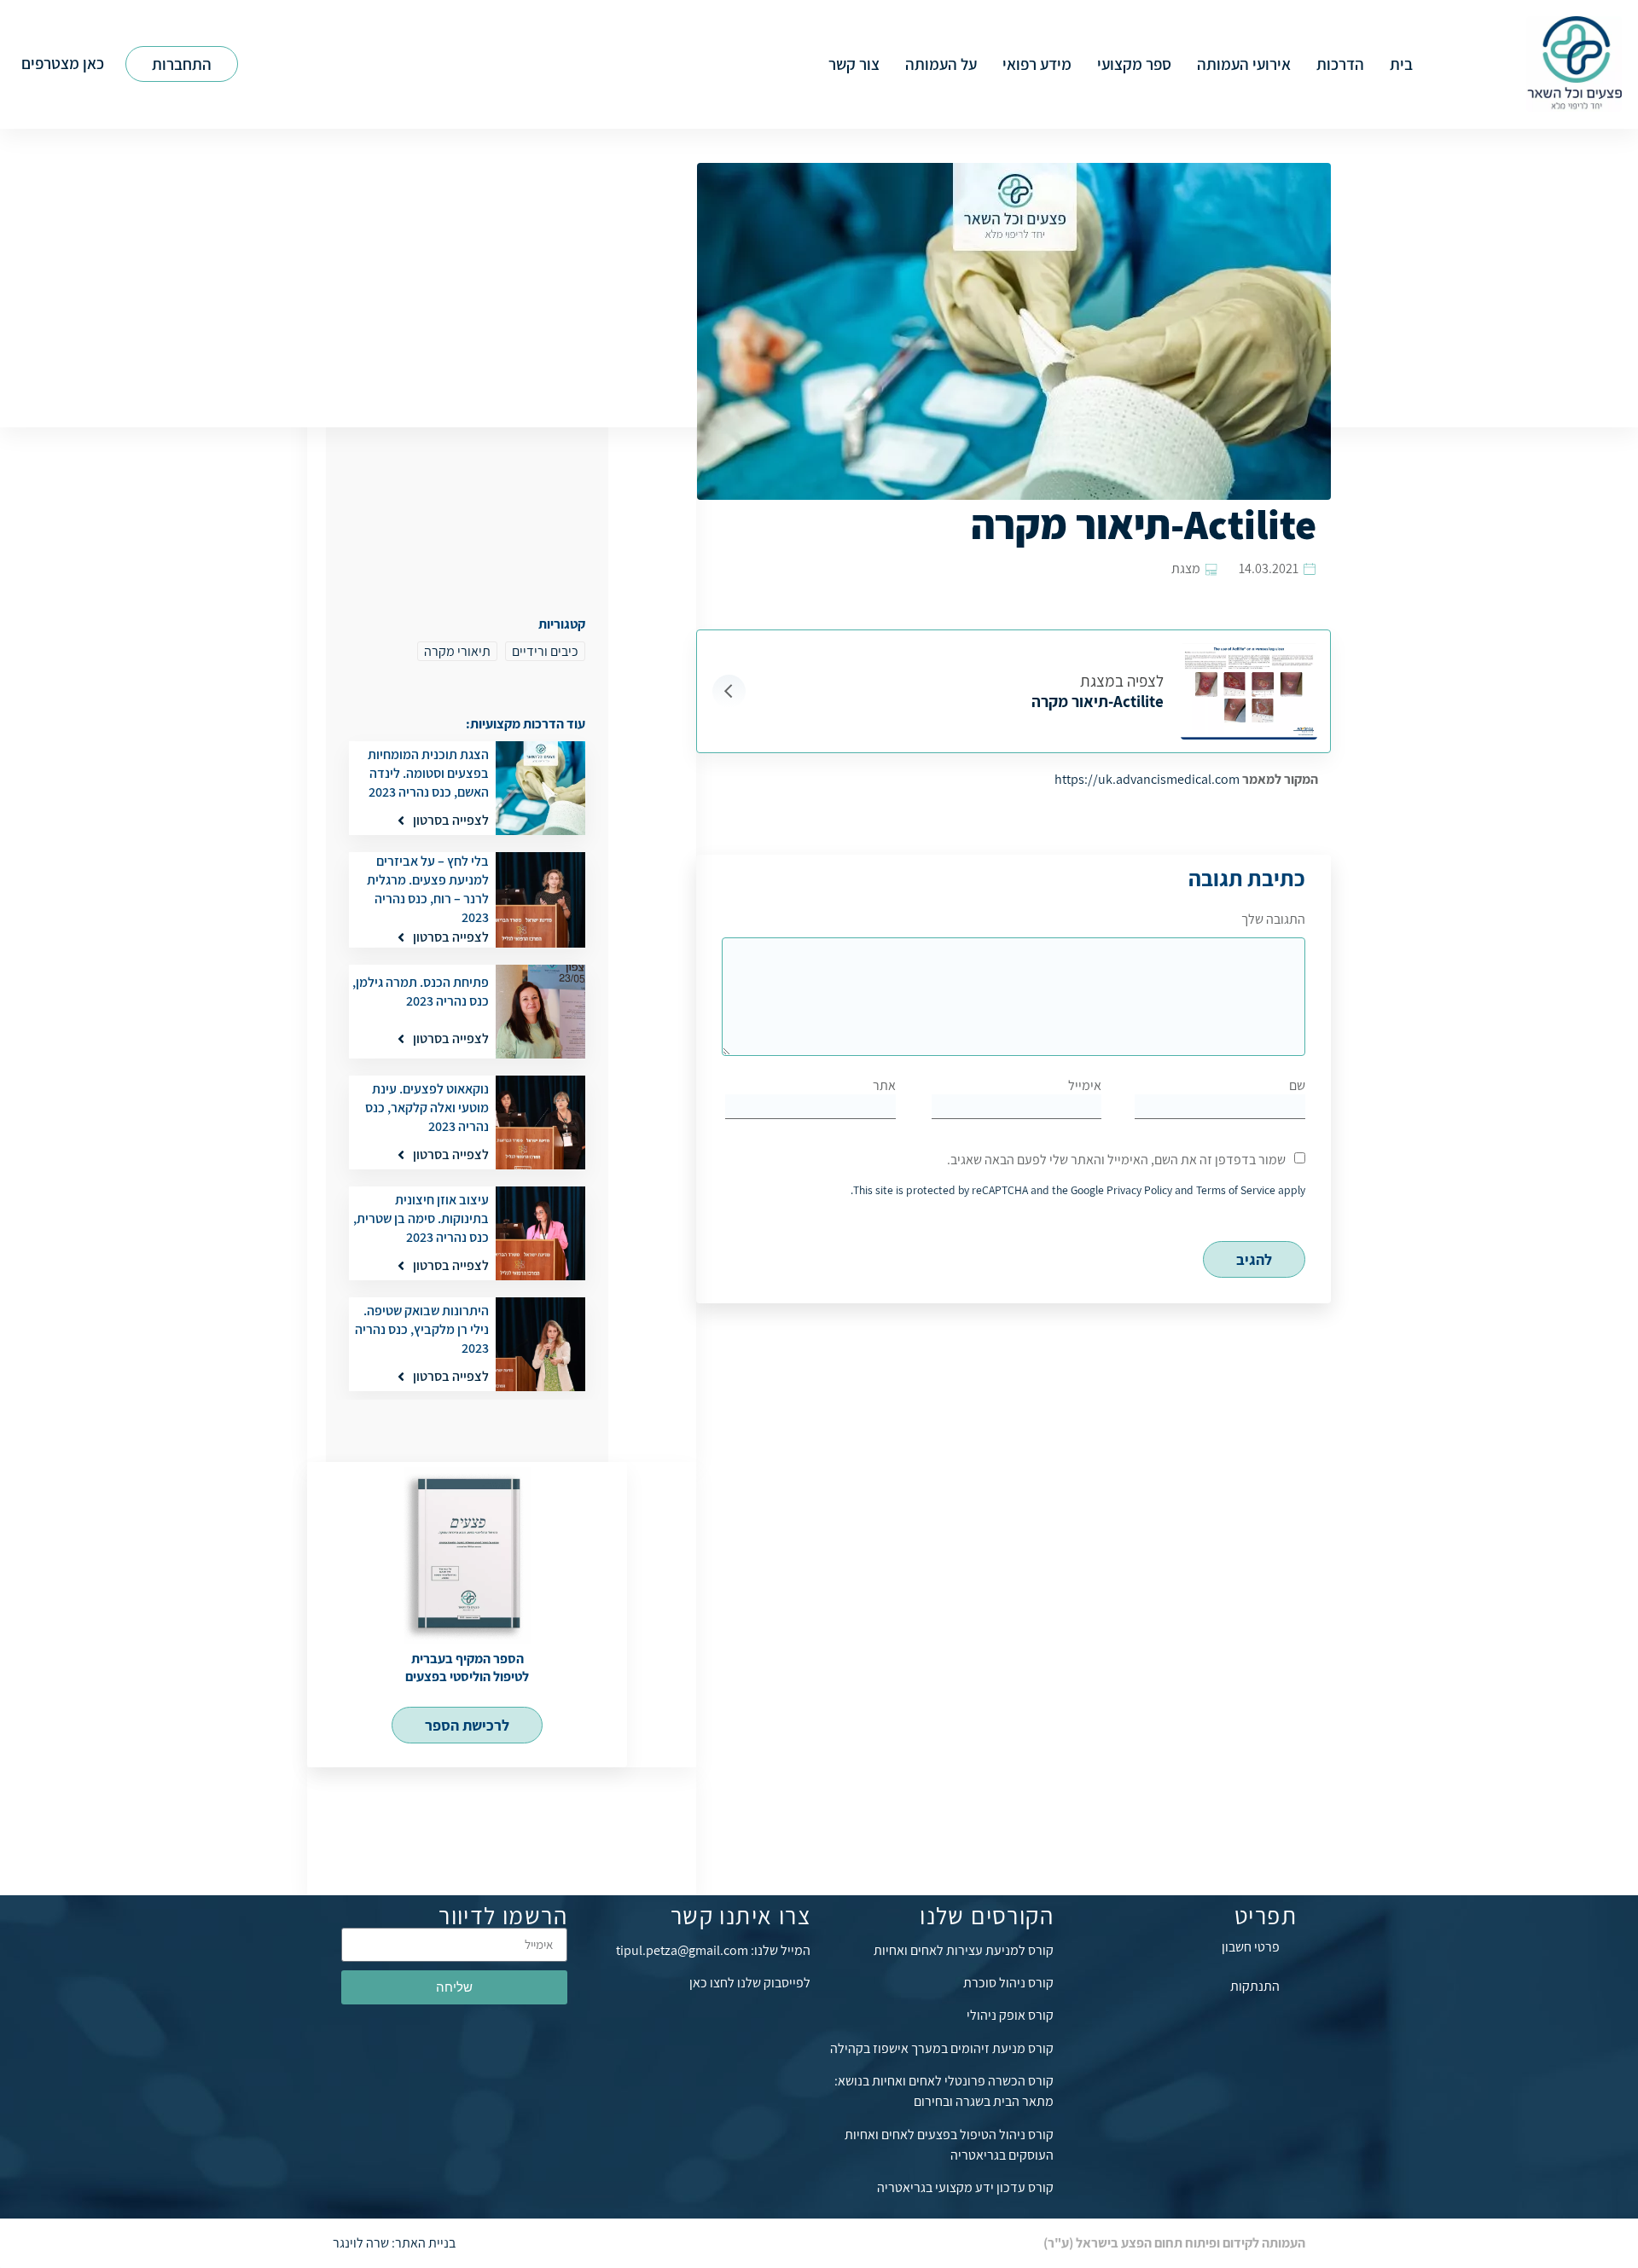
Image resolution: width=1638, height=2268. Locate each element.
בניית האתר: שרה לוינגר (394, 2243)
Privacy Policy (1139, 1190)
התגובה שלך (1273, 919)
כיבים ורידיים (545, 651)
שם (1297, 1085)
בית (1401, 64)
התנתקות (1255, 1986)
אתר (884, 1085)
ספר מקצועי (1134, 64)
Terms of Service (1236, 1190)
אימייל (1085, 1085)
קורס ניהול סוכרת (1008, 1983)
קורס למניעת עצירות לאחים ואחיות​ (964, 1950)
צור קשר (854, 64)
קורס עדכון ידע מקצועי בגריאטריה (965, 2187)
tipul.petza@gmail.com (682, 1950)
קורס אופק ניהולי (1010, 2015)
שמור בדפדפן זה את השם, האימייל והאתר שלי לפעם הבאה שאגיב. (1116, 1160)
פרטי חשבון (1251, 1947)
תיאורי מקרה (457, 651)
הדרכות (1340, 64)
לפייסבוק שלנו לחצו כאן (750, 1983)
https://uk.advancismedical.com (1147, 779)
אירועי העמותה (1244, 64)
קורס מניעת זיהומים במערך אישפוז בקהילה (942, 2048)
